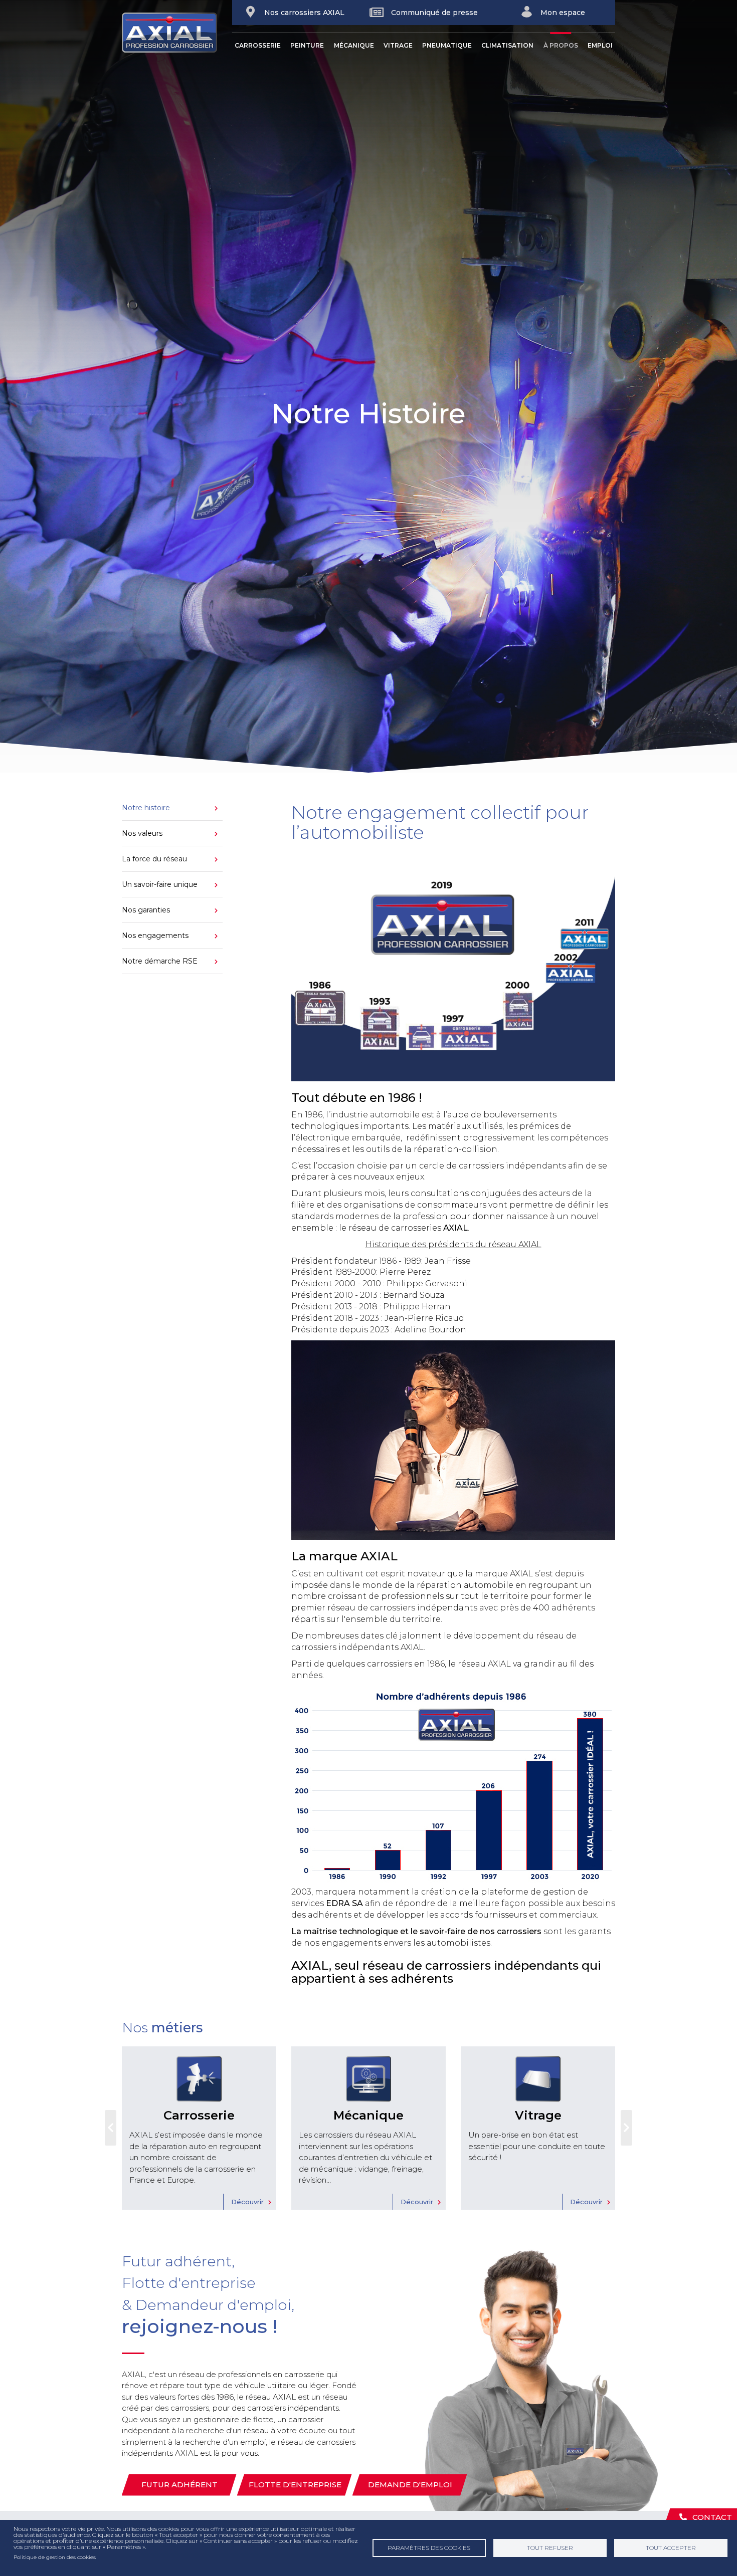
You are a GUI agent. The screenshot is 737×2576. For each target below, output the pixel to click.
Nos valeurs (142, 833)
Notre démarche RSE (160, 961)
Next (626, 2128)
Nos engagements (155, 935)
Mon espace (563, 13)
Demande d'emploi (410, 2485)
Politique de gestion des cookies (55, 2557)
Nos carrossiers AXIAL (304, 13)
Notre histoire (146, 808)
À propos (561, 45)
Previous (111, 2128)
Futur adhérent (179, 2485)
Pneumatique (447, 45)
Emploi (600, 45)
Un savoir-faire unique (160, 884)
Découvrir (247, 2202)
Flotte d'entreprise (295, 2485)
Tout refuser (550, 2548)
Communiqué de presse (434, 13)
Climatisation (507, 45)
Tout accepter (671, 2548)
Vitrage (398, 45)
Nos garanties (146, 910)
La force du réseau (154, 859)
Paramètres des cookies (429, 2548)
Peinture (307, 45)
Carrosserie (258, 45)
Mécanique (354, 45)
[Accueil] (177, 33)
